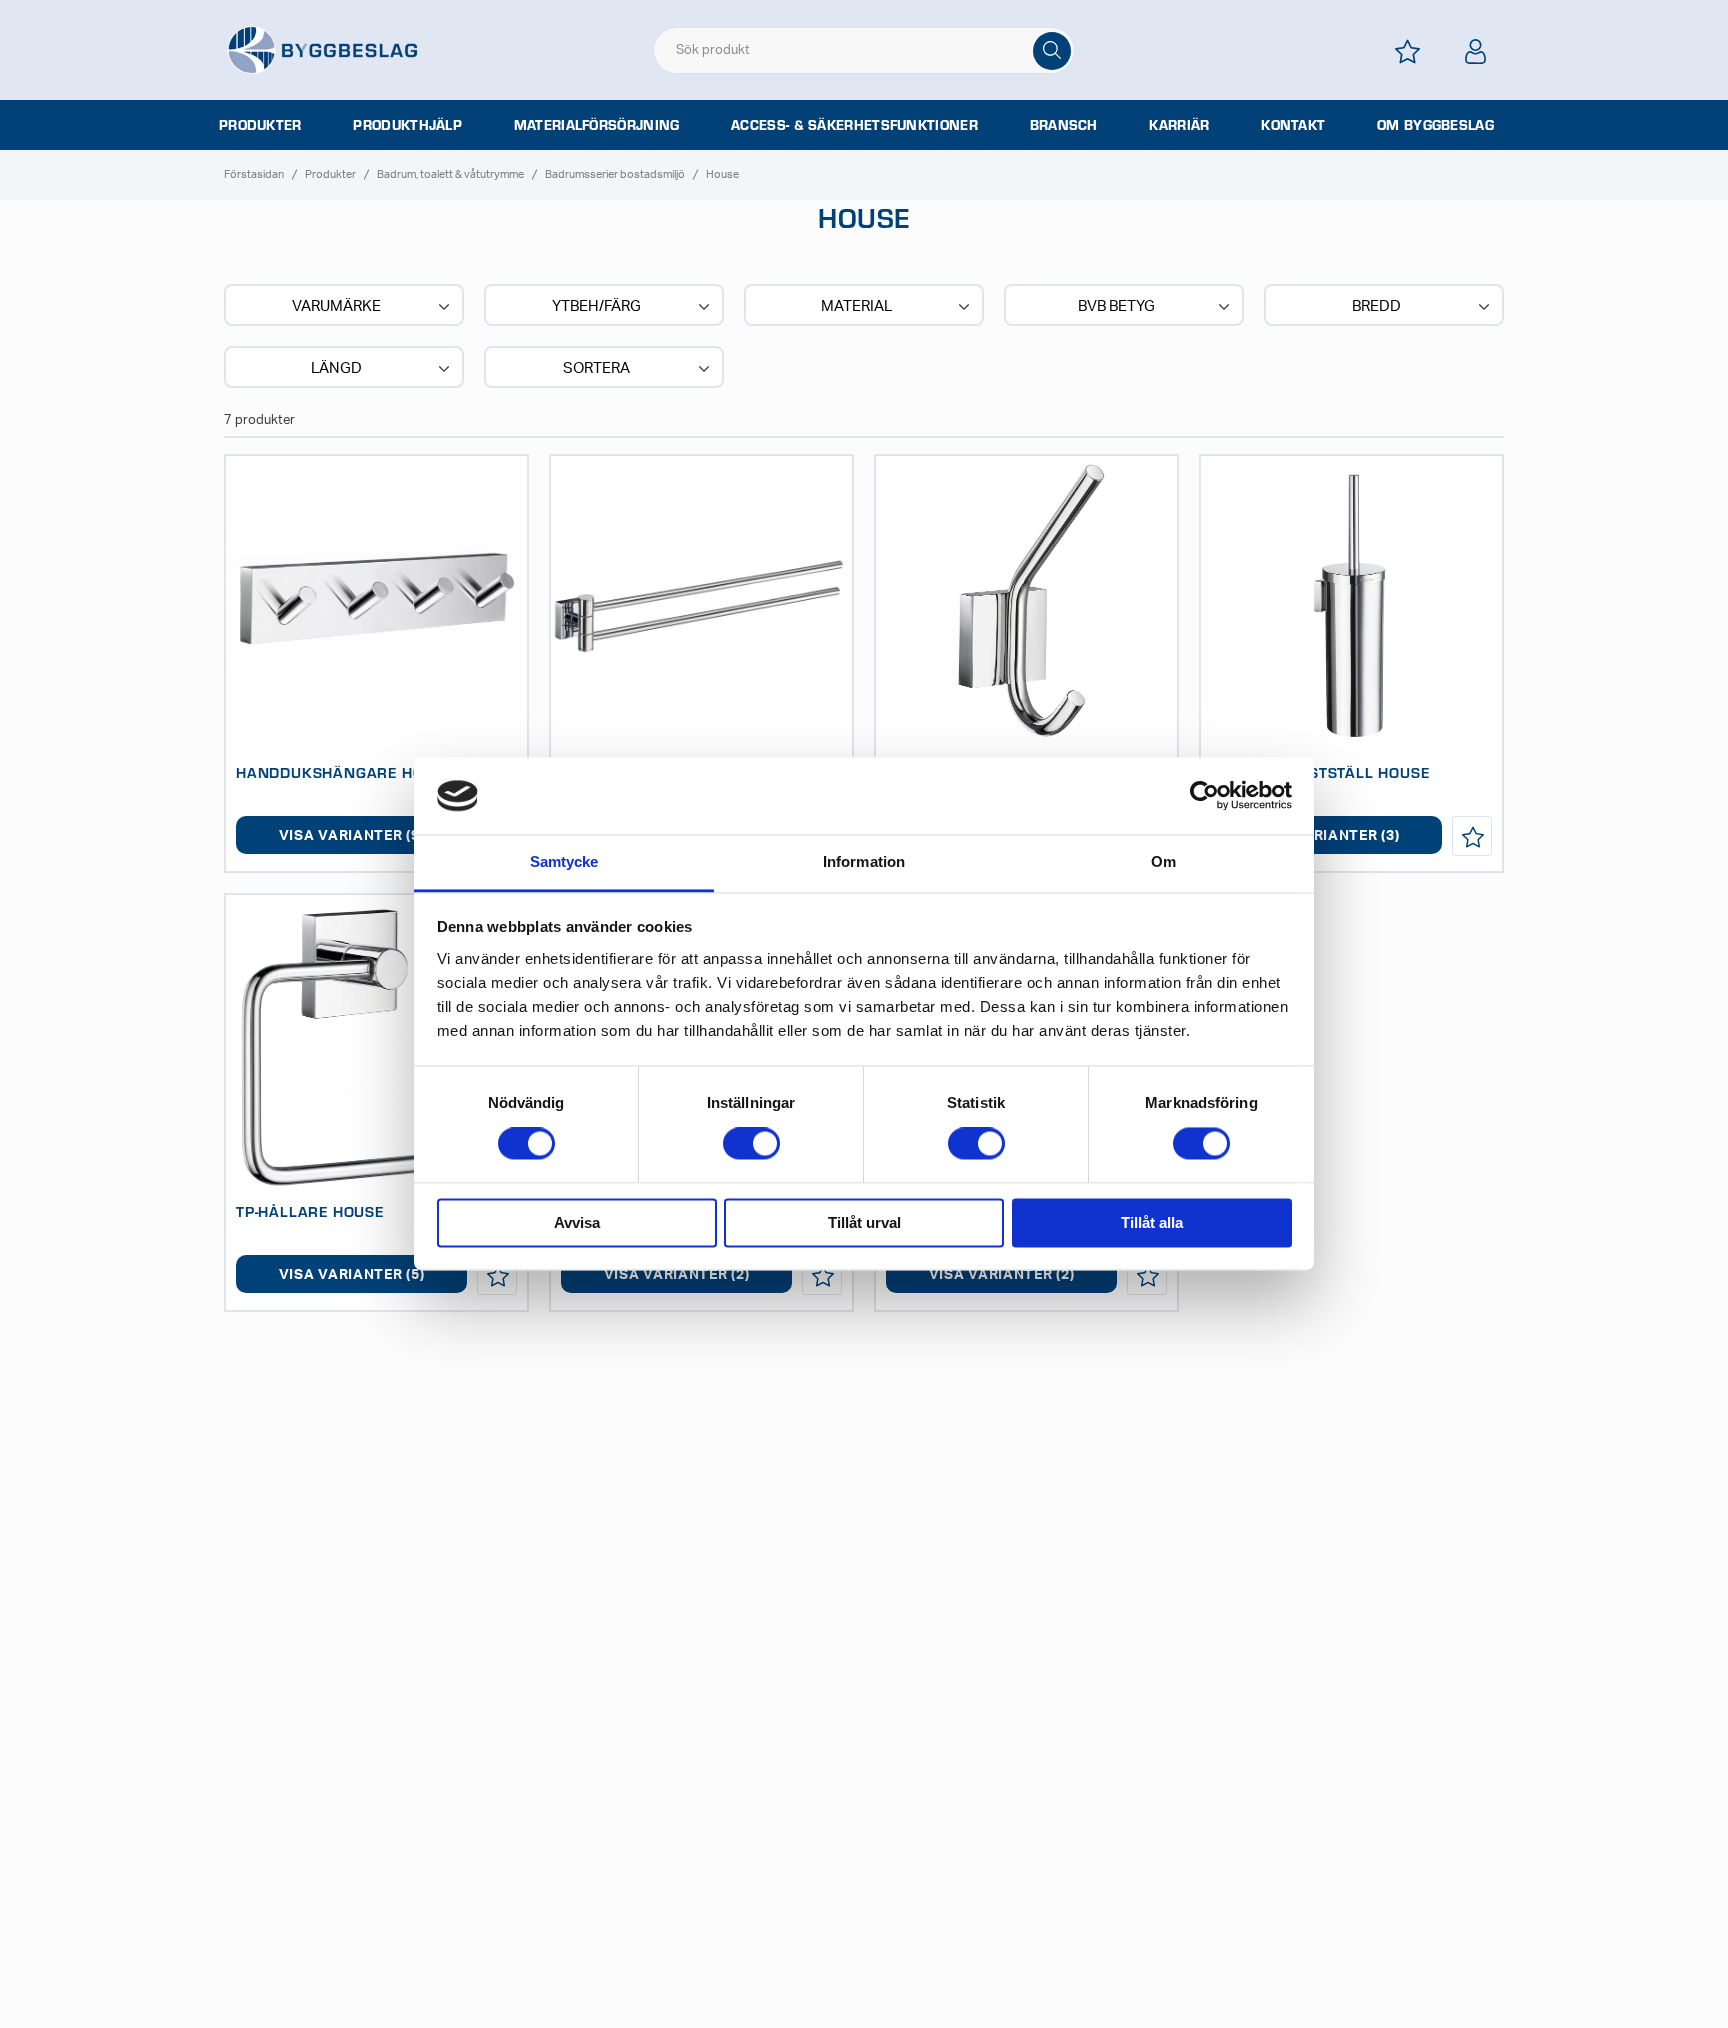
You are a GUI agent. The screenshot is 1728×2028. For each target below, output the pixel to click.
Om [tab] (1163, 861)
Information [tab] (864, 861)
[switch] (751, 1144)
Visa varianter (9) (352, 836)
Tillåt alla (1152, 1222)
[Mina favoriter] (1408, 51)
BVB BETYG (1116, 306)
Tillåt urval (864, 1222)
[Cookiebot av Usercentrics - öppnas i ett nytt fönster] (1204, 796)
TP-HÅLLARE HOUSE (310, 1211)
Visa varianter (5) (352, 1275)
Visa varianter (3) (1327, 836)
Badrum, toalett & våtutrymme (450, 174)
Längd (336, 368)
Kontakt (1293, 125)
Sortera (596, 368)
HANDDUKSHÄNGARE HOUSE (344, 772)
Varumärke (336, 306)
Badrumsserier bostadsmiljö (615, 174)
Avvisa (577, 1222)
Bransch (1064, 125)
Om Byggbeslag (1435, 125)
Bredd (1376, 306)
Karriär (1179, 125)
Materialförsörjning (597, 125)
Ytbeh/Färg (596, 306)
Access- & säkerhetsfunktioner (854, 125)
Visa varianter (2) (677, 1275)
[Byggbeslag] (322, 49)
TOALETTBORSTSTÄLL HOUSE (1320, 772)
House (722, 174)
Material (856, 306)
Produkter (260, 125)
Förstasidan (254, 174)
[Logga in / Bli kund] (1476, 51)
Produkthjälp (407, 125)
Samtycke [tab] (564, 861)
